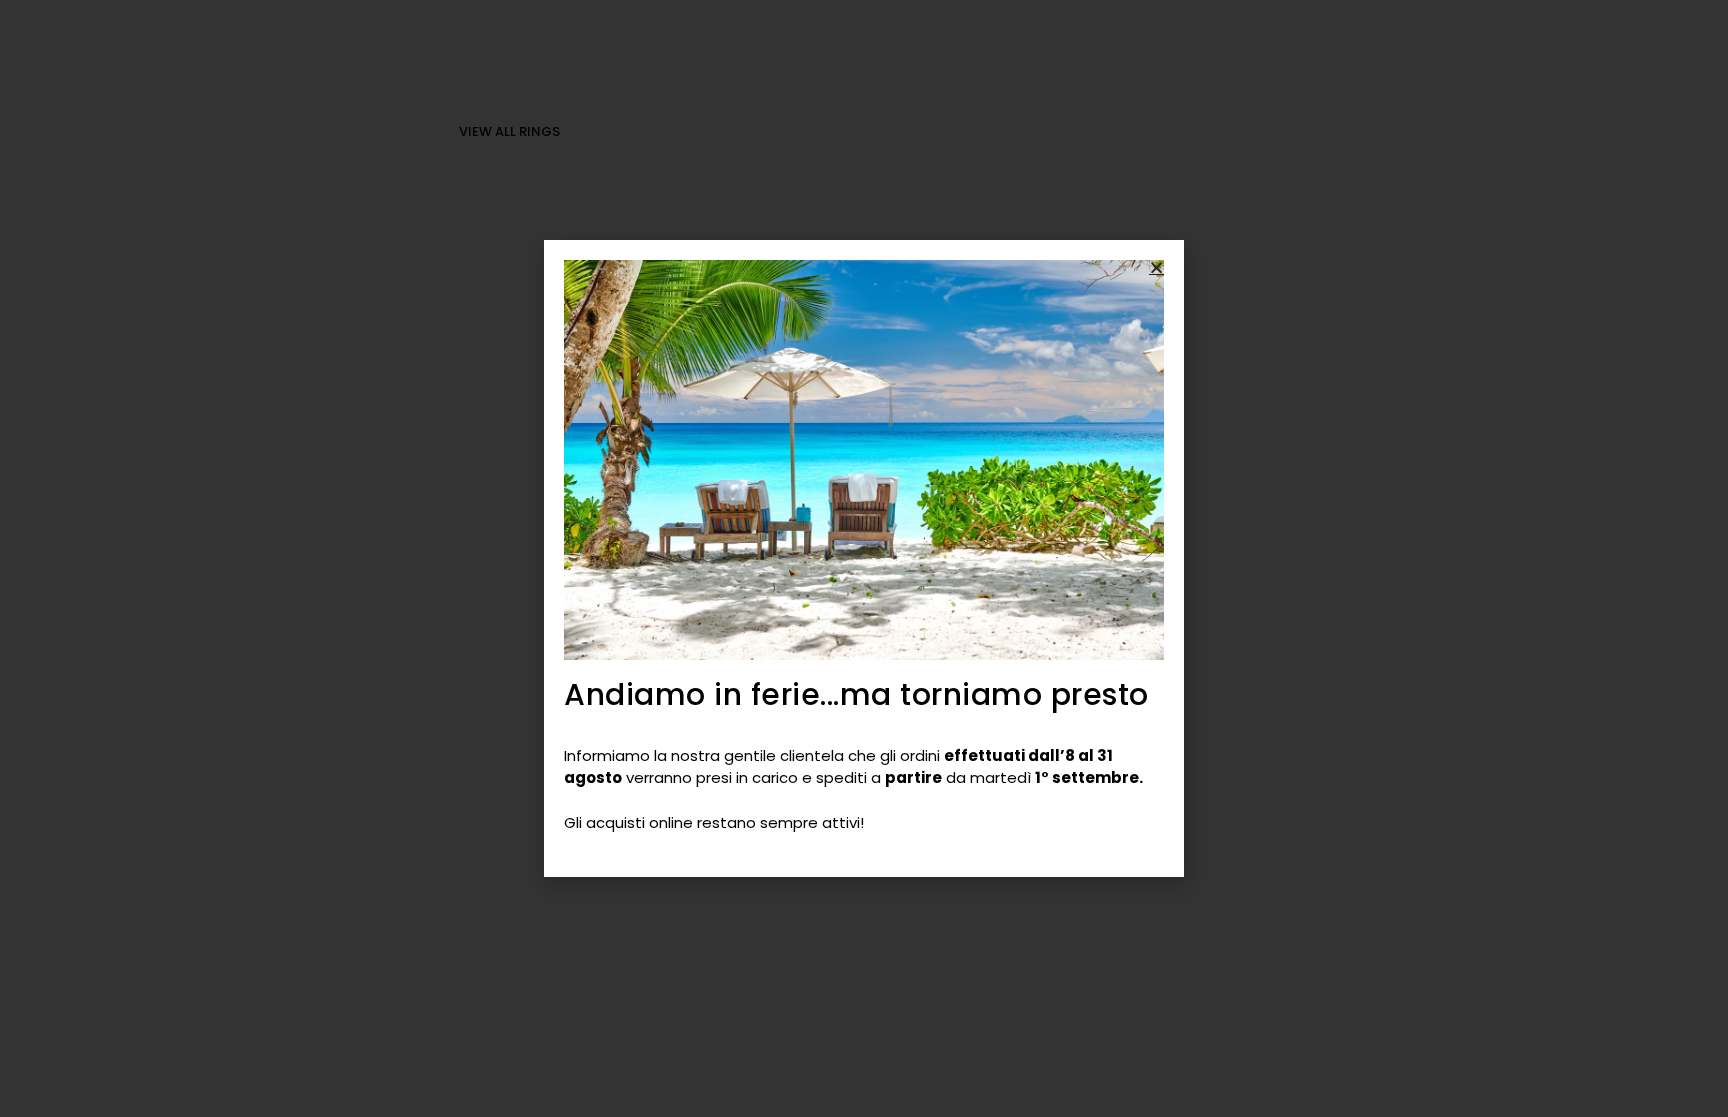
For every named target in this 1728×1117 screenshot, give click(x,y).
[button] (1156, 267)
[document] (864, 558)
